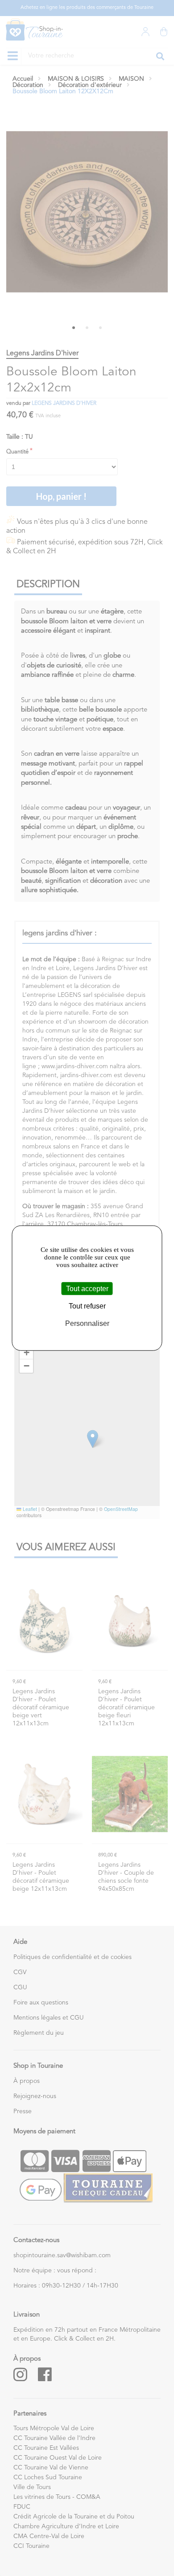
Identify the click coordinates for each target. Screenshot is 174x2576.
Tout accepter (87, 1289)
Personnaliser (87, 1323)
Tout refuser (87, 1306)
